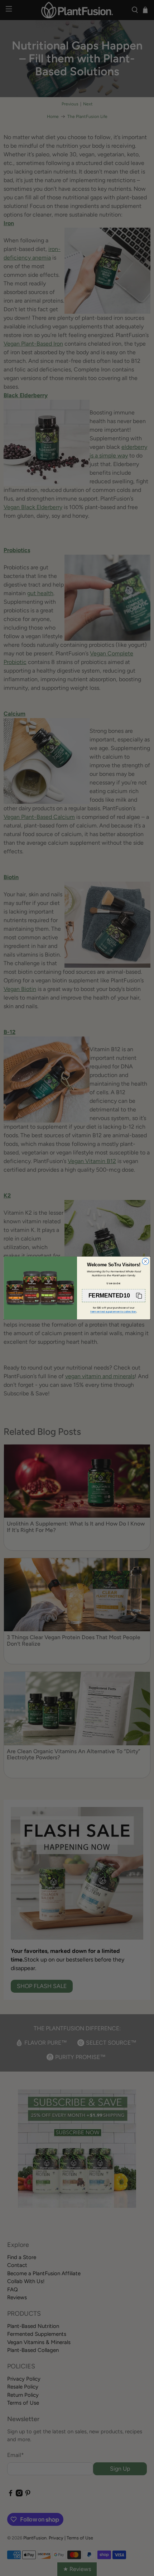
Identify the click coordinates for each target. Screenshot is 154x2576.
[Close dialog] (145, 1261)
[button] (114, 1296)
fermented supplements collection (113, 1312)
